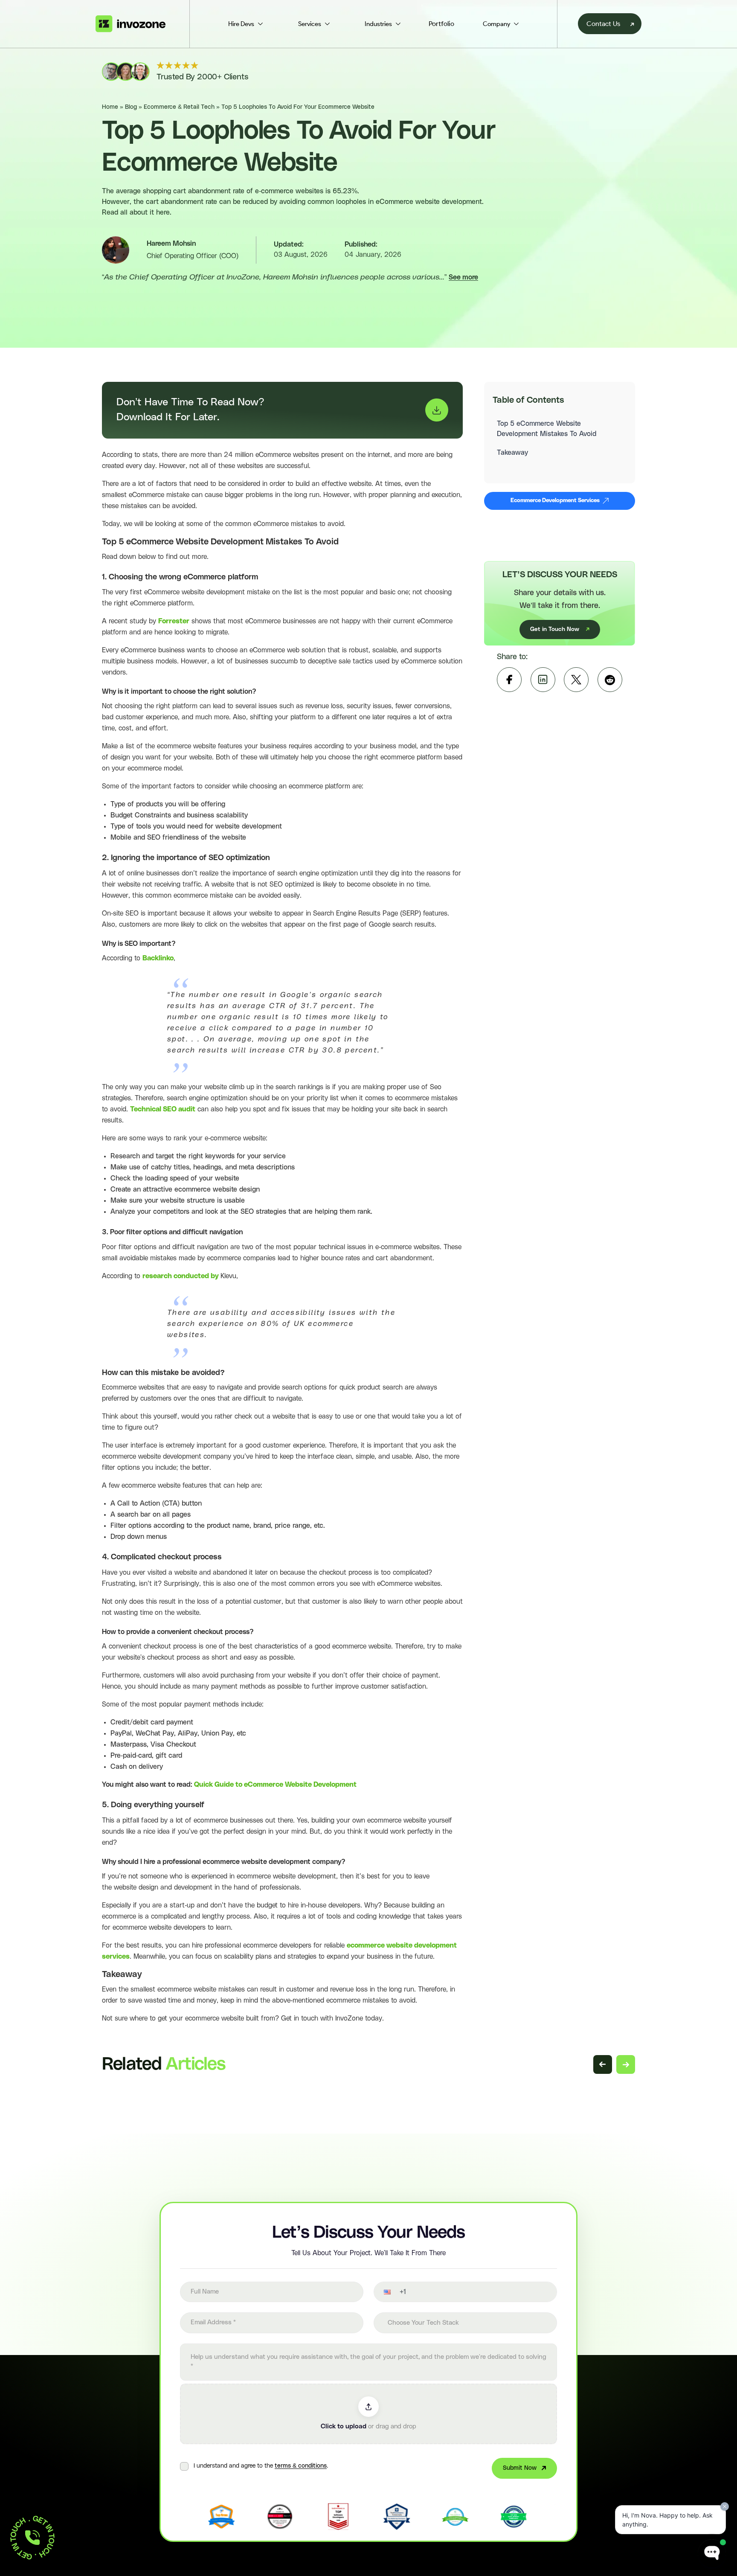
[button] (382, 2292)
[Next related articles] (626, 2064)
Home (110, 107)
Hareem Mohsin (171, 244)
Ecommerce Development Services (555, 501)
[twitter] (576, 680)
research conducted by (181, 1276)
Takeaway (512, 453)
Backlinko (158, 958)
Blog (131, 107)
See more (463, 277)
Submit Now (520, 2468)
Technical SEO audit (163, 1109)
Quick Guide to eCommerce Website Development (275, 1785)
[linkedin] (543, 680)
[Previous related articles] (603, 2064)
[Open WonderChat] (712, 2553)
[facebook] (509, 680)
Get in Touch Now (555, 629)
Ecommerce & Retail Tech (179, 107)
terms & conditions (301, 2466)
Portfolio (441, 24)
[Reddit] (610, 680)
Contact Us (603, 24)
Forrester (174, 621)
